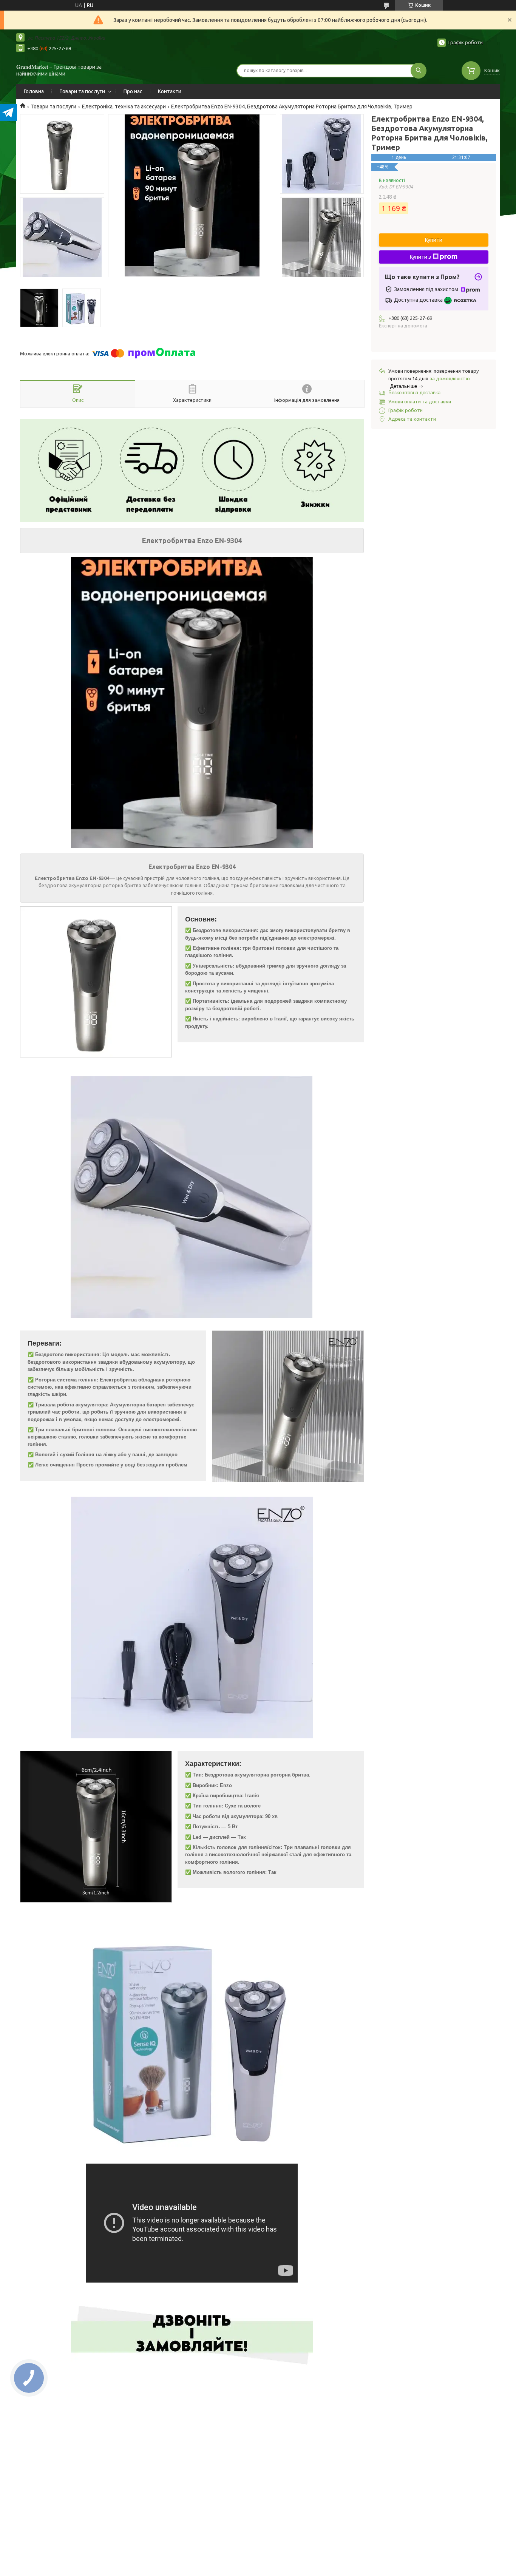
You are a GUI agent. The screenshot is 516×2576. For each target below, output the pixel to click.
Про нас (133, 91)
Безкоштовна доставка (414, 393)
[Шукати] (419, 71)
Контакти (170, 91)
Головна (34, 91)
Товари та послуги (82, 91)
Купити (434, 240)
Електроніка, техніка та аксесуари (124, 106)
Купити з (420, 257)
